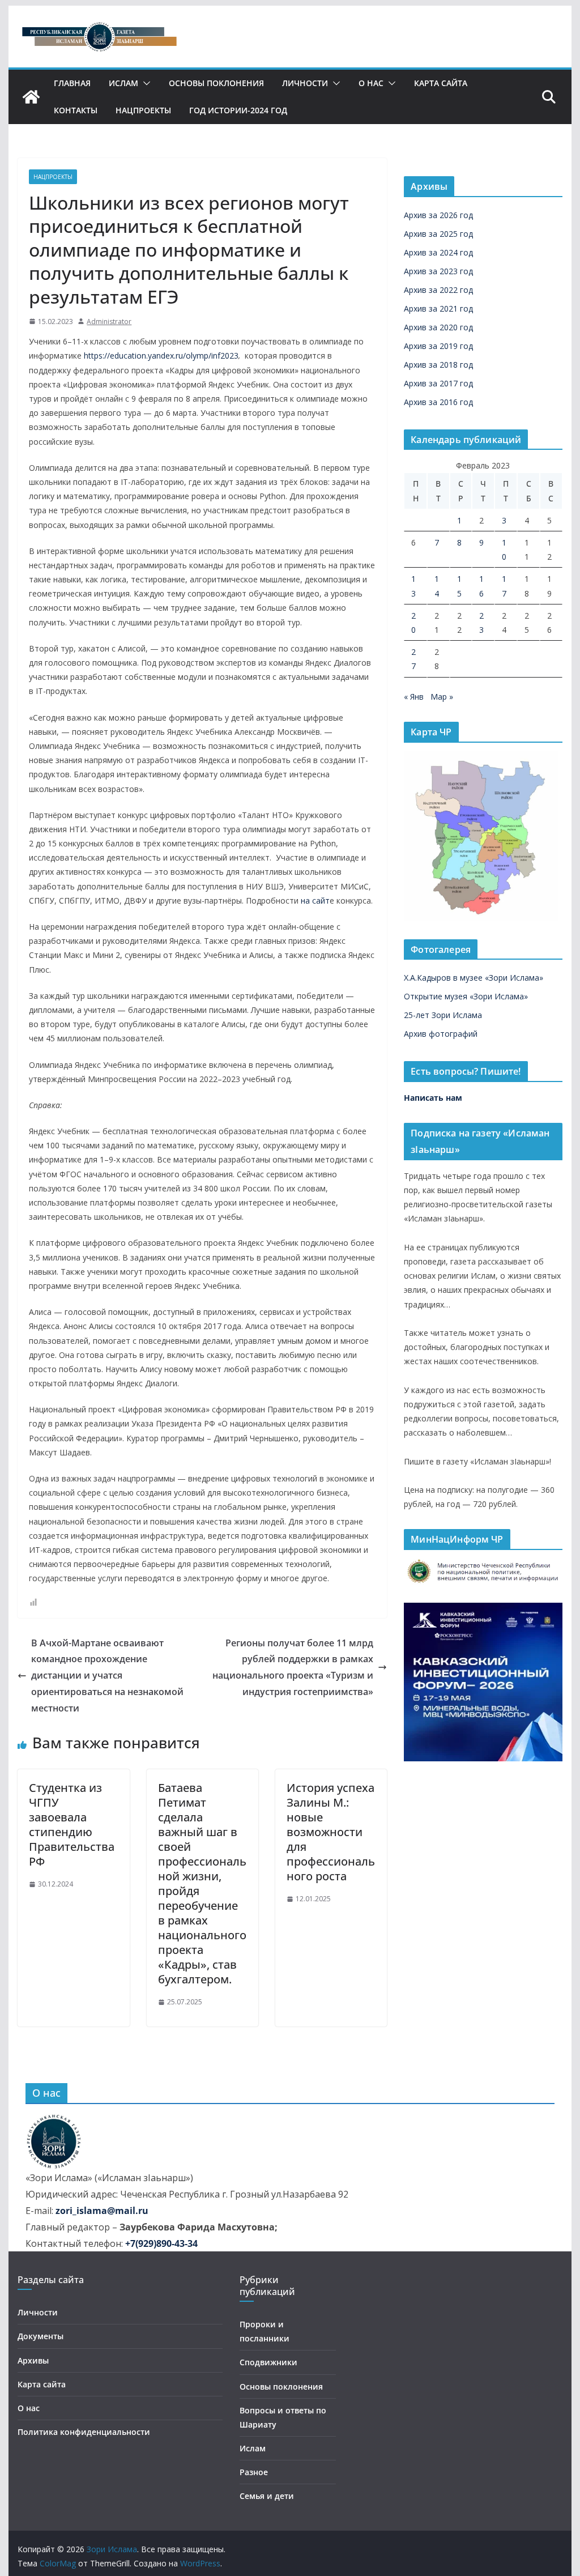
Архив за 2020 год (438, 327)
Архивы (33, 2360)
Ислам (123, 83)
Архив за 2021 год (438, 308)
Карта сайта (441, 83)
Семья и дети (267, 2496)
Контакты (76, 110)
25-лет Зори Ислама (443, 1015)
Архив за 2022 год (438, 290)
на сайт (315, 900)
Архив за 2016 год (438, 402)
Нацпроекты (143, 110)
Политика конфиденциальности (84, 2432)
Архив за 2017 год (438, 383)
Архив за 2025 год (438, 234)
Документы (40, 2336)
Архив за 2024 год (438, 252)
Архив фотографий (441, 1034)
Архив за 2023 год (438, 271)
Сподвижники (268, 2362)
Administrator (109, 322)
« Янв (414, 697)
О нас (371, 83)
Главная (72, 83)
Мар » (442, 697)
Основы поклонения (216, 83)
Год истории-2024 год (238, 110)
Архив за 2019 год (438, 346)
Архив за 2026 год (438, 215)
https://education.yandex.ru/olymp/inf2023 (161, 355)
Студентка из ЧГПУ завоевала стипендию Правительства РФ (72, 1825)
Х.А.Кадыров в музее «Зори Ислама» (474, 978)
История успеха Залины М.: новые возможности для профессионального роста (331, 1832)
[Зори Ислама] (31, 97)
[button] (144, 83)
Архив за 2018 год (438, 365)
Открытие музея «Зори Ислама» (466, 996)
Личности (305, 83)
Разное (254, 2472)
